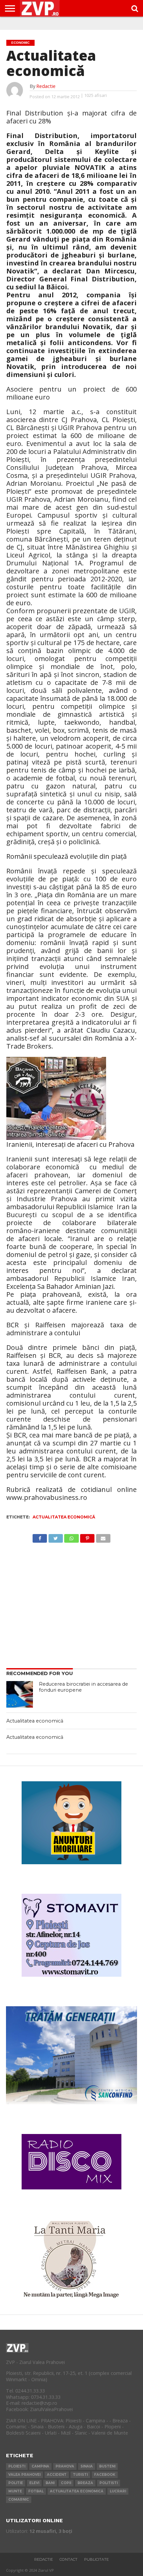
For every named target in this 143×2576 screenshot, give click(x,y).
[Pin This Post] (87, 1537)
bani (50, 2483)
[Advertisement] (71, 1604)
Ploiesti (17, 2466)
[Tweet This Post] (56, 1537)
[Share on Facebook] (40, 1537)
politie (16, 2483)
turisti (80, 2475)
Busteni (107, 2466)
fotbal (36, 2491)
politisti (109, 2483)
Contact (69, 2559)
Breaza (85, 2483)
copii (66, 2483)
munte (15, 2491)
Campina (40, 2466)
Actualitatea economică (64, 1517)
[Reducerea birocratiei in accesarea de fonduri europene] (20, 1694)
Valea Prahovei (24, 2475)
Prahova (65, 2466)
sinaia (87, 2466)
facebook (105, 2475)
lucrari (118, 2491)
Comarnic (19, 2500)
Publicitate (96, 2559)
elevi (34, 2483)
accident (57, 2475)
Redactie (46, 86)
